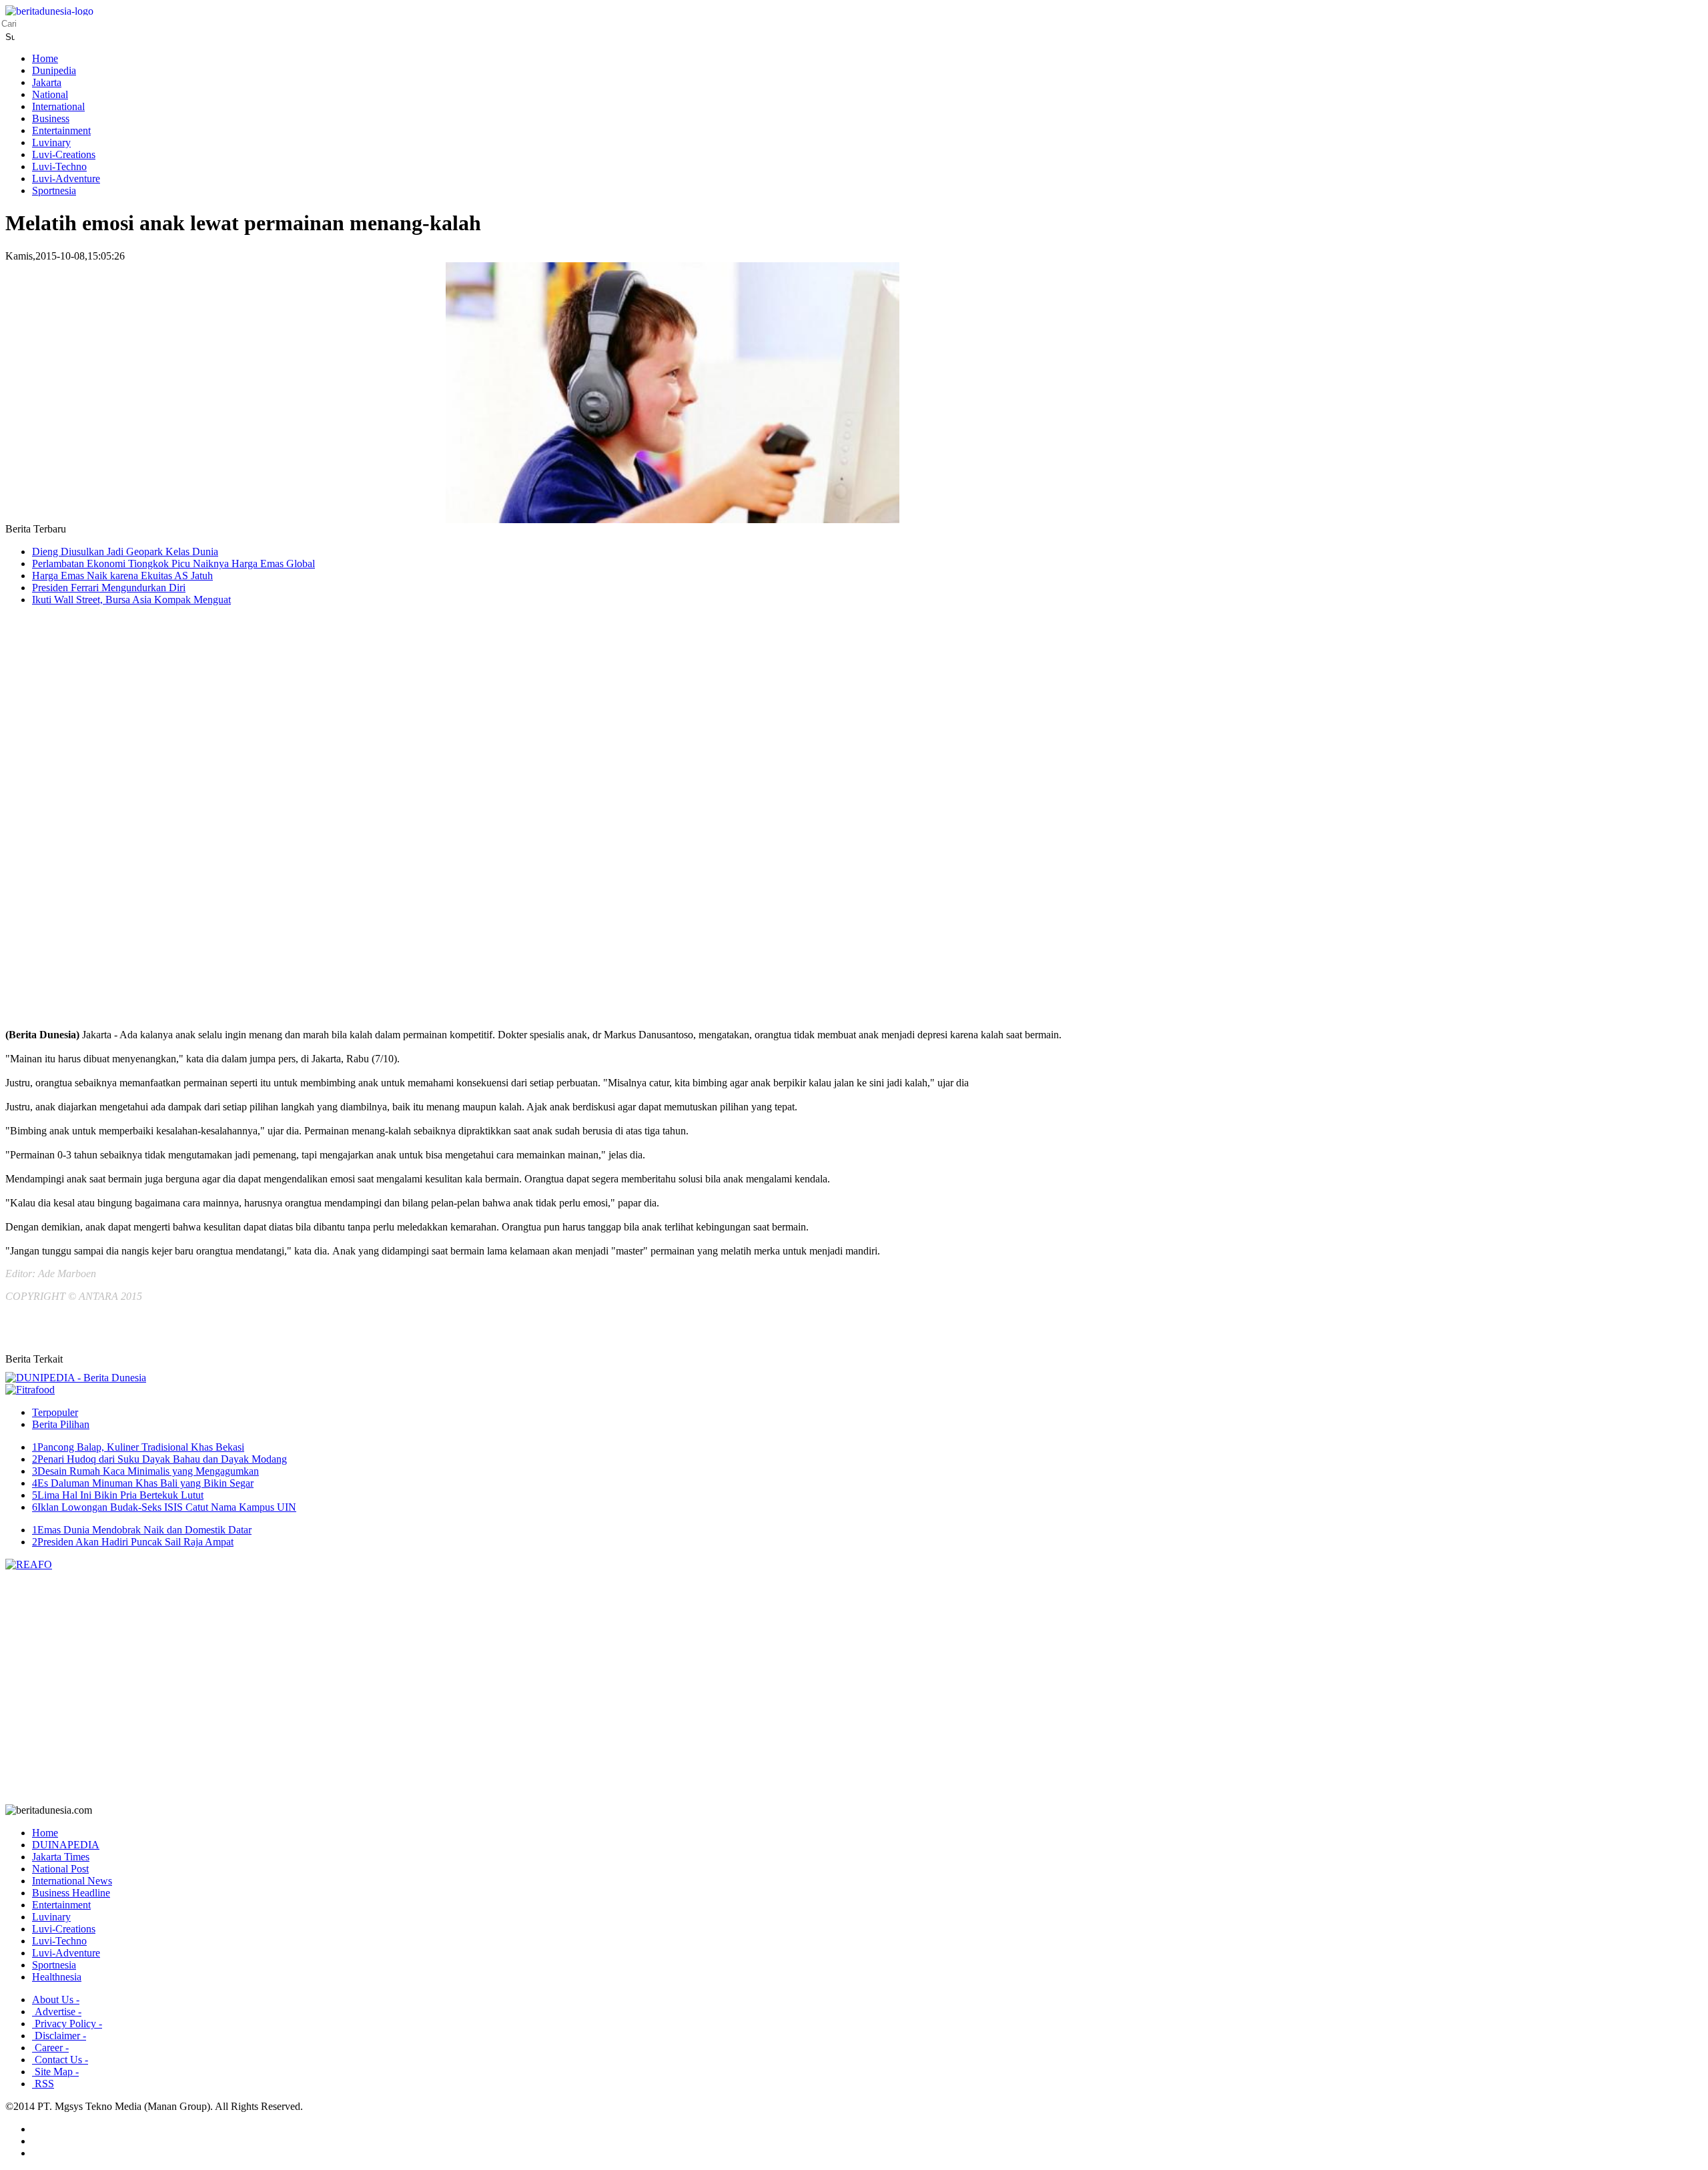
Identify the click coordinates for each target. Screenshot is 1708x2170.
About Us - (56, 2000)
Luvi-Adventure (66, 178)
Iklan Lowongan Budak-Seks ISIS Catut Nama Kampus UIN (164, 1507)
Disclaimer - (59, 2036)
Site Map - (55, 2072)
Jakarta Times (61, 1857)
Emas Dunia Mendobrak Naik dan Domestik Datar (142, 1530)
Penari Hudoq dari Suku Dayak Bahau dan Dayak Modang (159, 1459)
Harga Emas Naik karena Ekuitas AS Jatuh (122, 576)
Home (45, 58)
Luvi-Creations (64, 154)
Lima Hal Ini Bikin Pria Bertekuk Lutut (118, 1495)
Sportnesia (54, 191)
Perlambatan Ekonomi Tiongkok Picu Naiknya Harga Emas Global (173, 564)
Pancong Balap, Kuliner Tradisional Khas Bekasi (138, 1447)
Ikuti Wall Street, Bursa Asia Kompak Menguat (131, 600)
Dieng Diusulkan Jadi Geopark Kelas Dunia (125, 552)
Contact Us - (60, 2060)
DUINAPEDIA (66, 1845)
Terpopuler (55, 1412)
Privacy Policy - (67, 2024)
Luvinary (51, 142)
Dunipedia (54, 70)
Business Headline (71, 1893)
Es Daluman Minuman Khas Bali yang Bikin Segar (143, 1483)
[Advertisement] (59, 829)
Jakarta (47, 82)
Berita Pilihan (61, 1424)
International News (72, 1881)
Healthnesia (57, 1977)
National (50, 94)
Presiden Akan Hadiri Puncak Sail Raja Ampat (133, 1542)
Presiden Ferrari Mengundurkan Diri (109, 588)
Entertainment (61, 130)
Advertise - (57, 2012)
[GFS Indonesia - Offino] (30, 1390)
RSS (43, 2084)
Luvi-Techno (59, 166)
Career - (50, 2048)
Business (51, 118)
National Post (60, 1869)
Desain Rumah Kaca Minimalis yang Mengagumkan (145, 1471)
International (58, 106)
